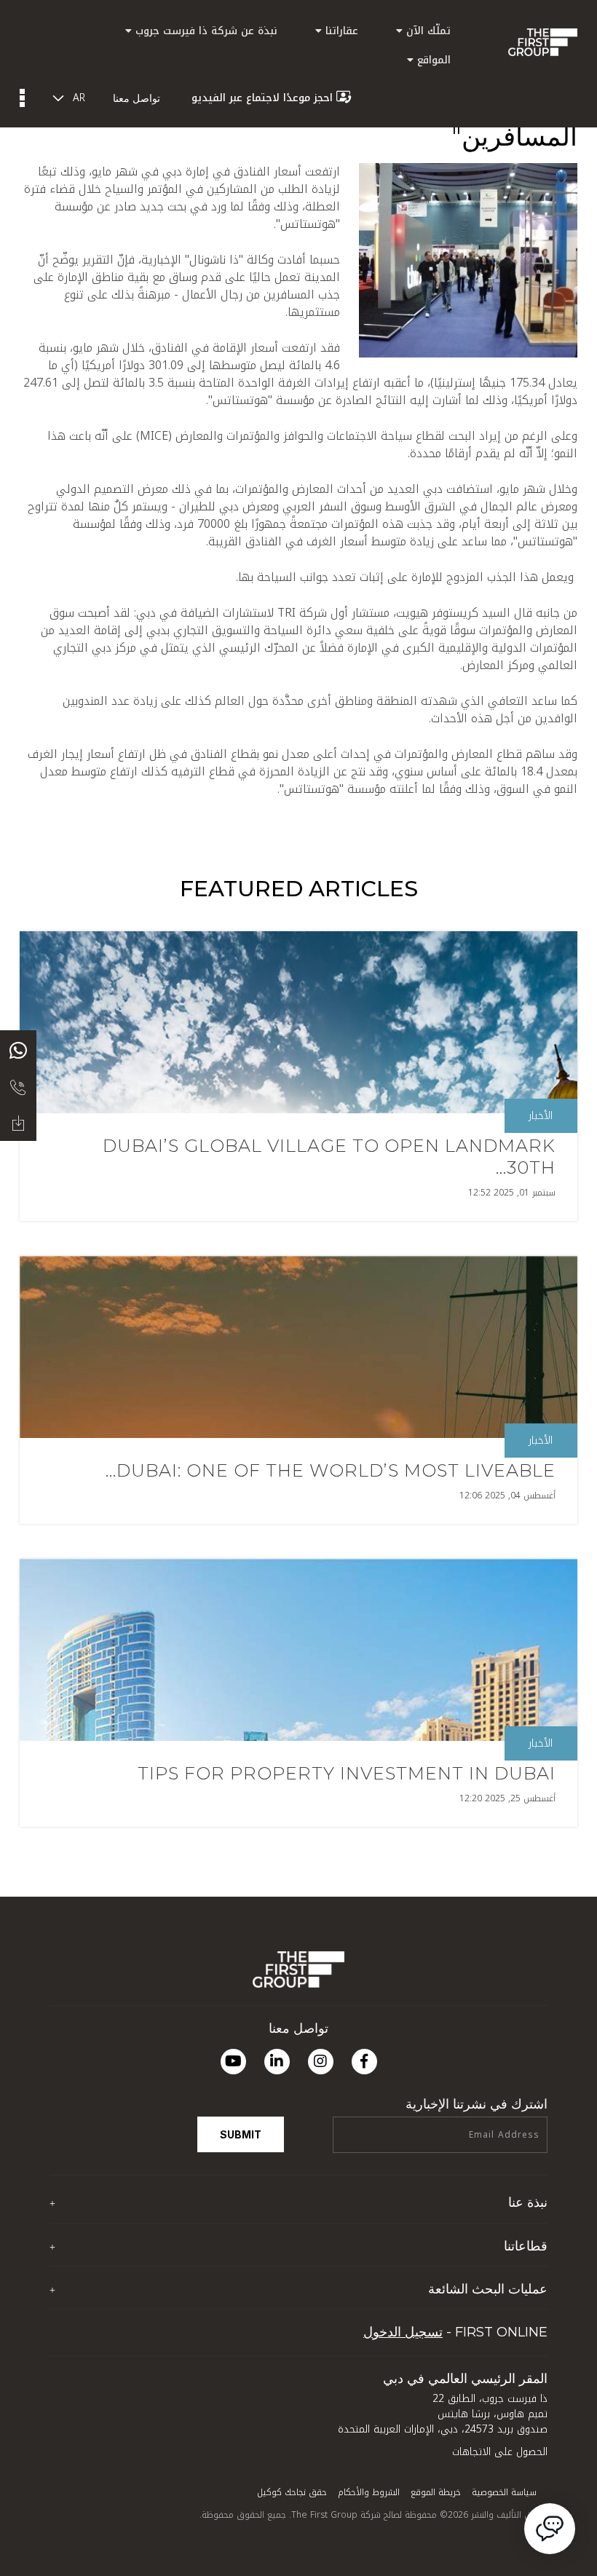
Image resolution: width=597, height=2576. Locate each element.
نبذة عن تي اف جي (505, 2231)
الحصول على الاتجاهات (500, 2452)
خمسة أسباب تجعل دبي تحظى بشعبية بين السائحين (435, 2316)
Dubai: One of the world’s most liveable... (331, 1470)
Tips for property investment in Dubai (347, 1773)
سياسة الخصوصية (504, 2492)
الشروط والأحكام (369, 2492)
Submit (241, 2134)
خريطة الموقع (436, 2492)
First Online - (455, 2332)
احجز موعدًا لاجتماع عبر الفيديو (262, 98)
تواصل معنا (137, 98)
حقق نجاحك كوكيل (292, 2492)
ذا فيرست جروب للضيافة (497, 2273)
